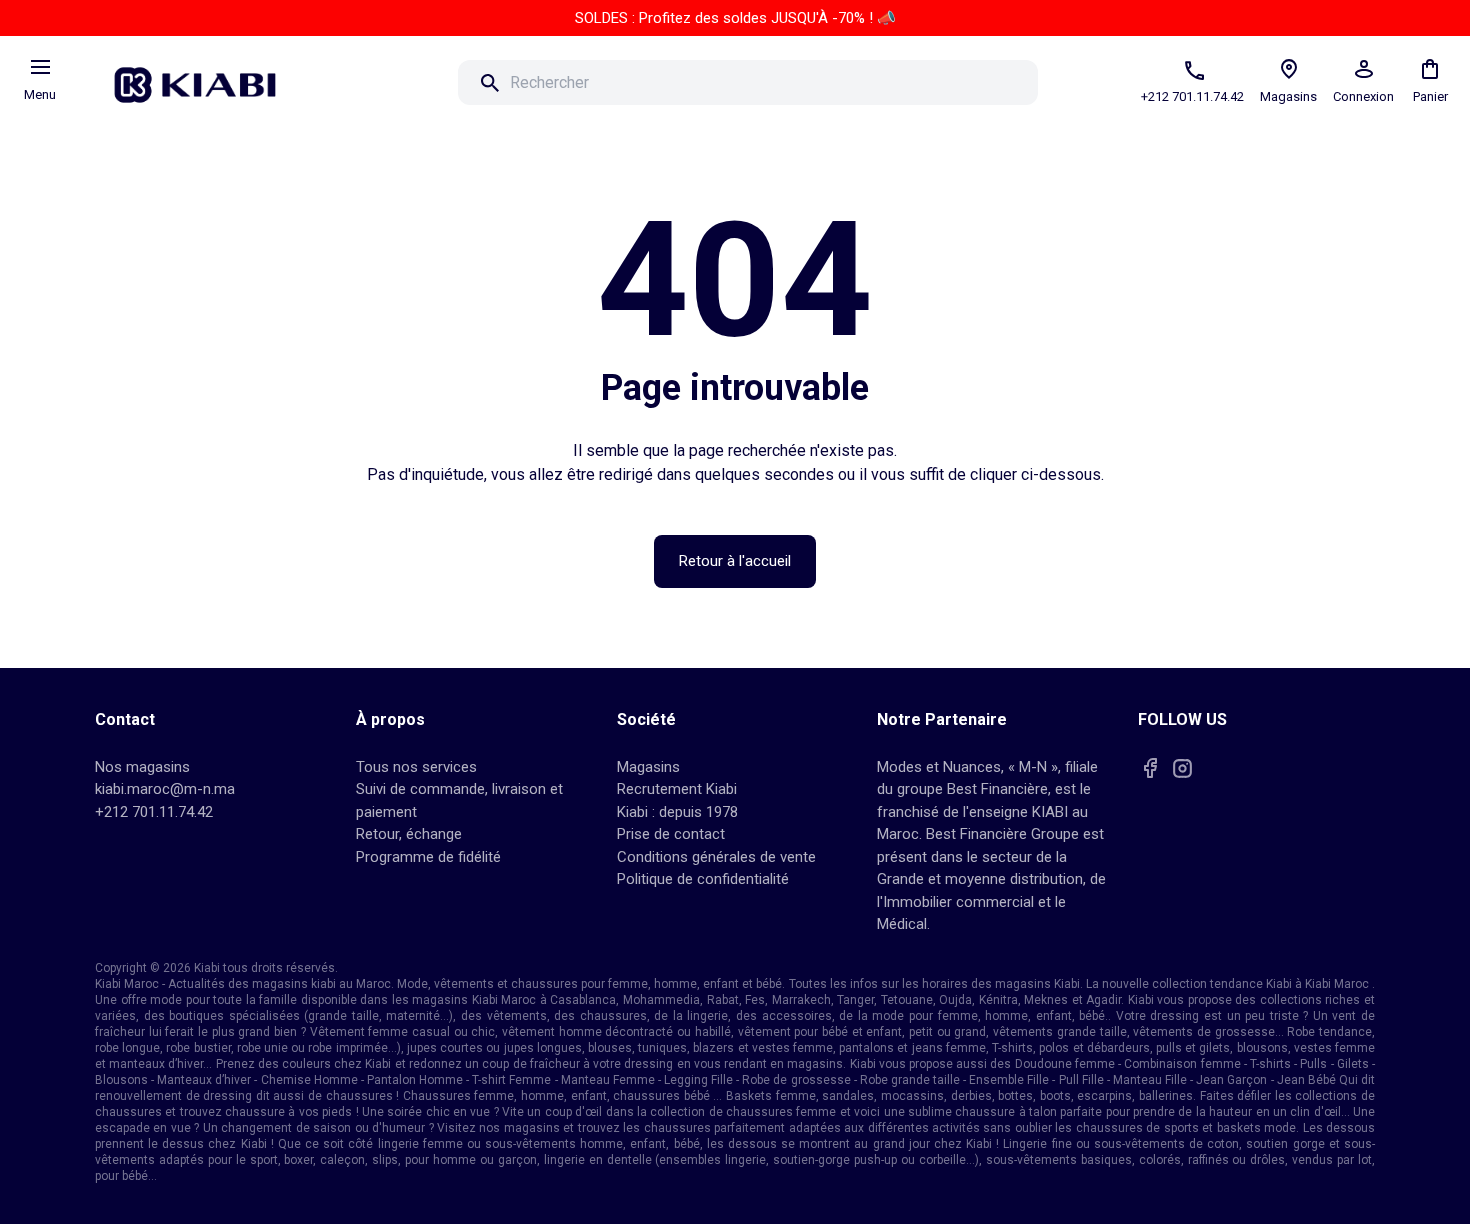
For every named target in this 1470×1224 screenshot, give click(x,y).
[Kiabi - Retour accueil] (205, 79)
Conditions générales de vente (716, 857)
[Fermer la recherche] (1066, 83)
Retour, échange (409, 834)
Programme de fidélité (428, 857)
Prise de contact (671, 834)
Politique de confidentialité (703, 879)
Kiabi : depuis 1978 (677, 812)
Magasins (648, 767)
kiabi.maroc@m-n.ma (165, 789)
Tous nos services (416, 767)
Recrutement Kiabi (677, 789)
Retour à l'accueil (735, 561)
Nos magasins (142, 767)
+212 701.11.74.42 (154, 812)
